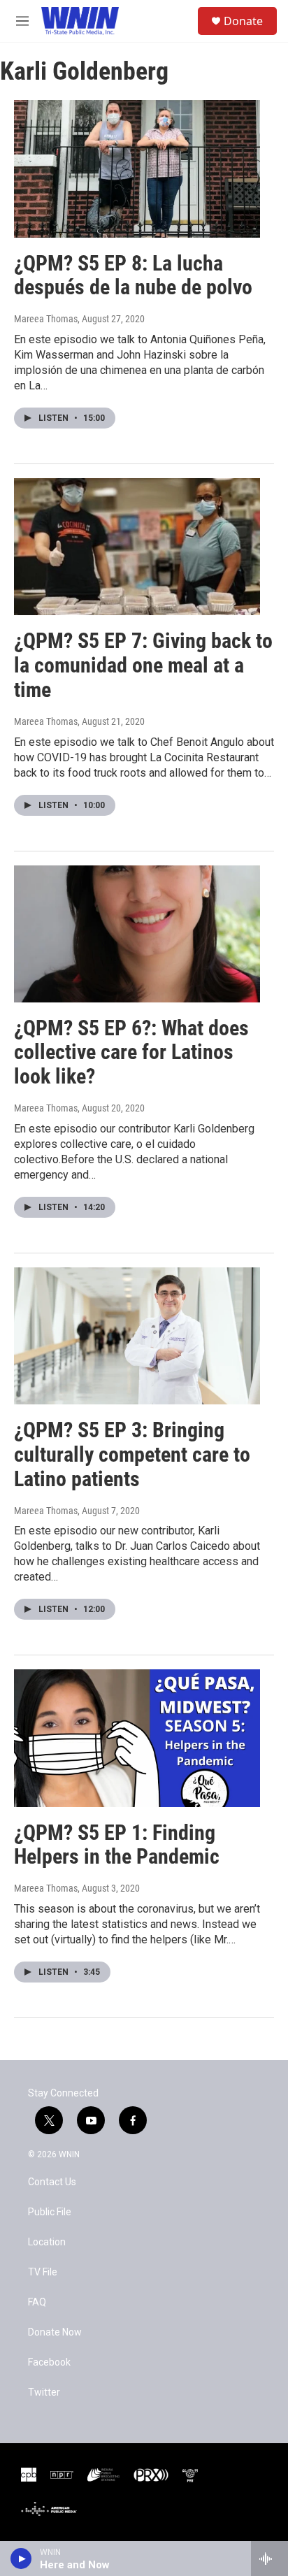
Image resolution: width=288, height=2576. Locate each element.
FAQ (37, 2302)
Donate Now (55, 2332)
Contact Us (52, 2182)
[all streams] (269, 2559)
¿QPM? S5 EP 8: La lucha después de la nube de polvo (133, 275)
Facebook (49, 2362)
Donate (243, 21)
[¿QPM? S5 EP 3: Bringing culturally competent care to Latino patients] (137, 1336)
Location (47, 2242)
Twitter (44, 2392)
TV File (43, 2272)
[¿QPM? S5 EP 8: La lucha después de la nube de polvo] (137, 168)
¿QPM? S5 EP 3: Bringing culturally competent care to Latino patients (132, 1454)
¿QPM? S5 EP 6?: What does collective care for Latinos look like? (131, 1052)
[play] (21, 2559)
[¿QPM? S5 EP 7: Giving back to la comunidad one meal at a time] (137, 547)
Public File (50, 2212)
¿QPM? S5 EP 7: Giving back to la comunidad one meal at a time (143, 665)
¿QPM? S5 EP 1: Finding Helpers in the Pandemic (117, 1845)
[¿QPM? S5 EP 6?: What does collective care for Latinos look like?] (137, 934)
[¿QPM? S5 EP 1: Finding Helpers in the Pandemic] (137, 1738)
